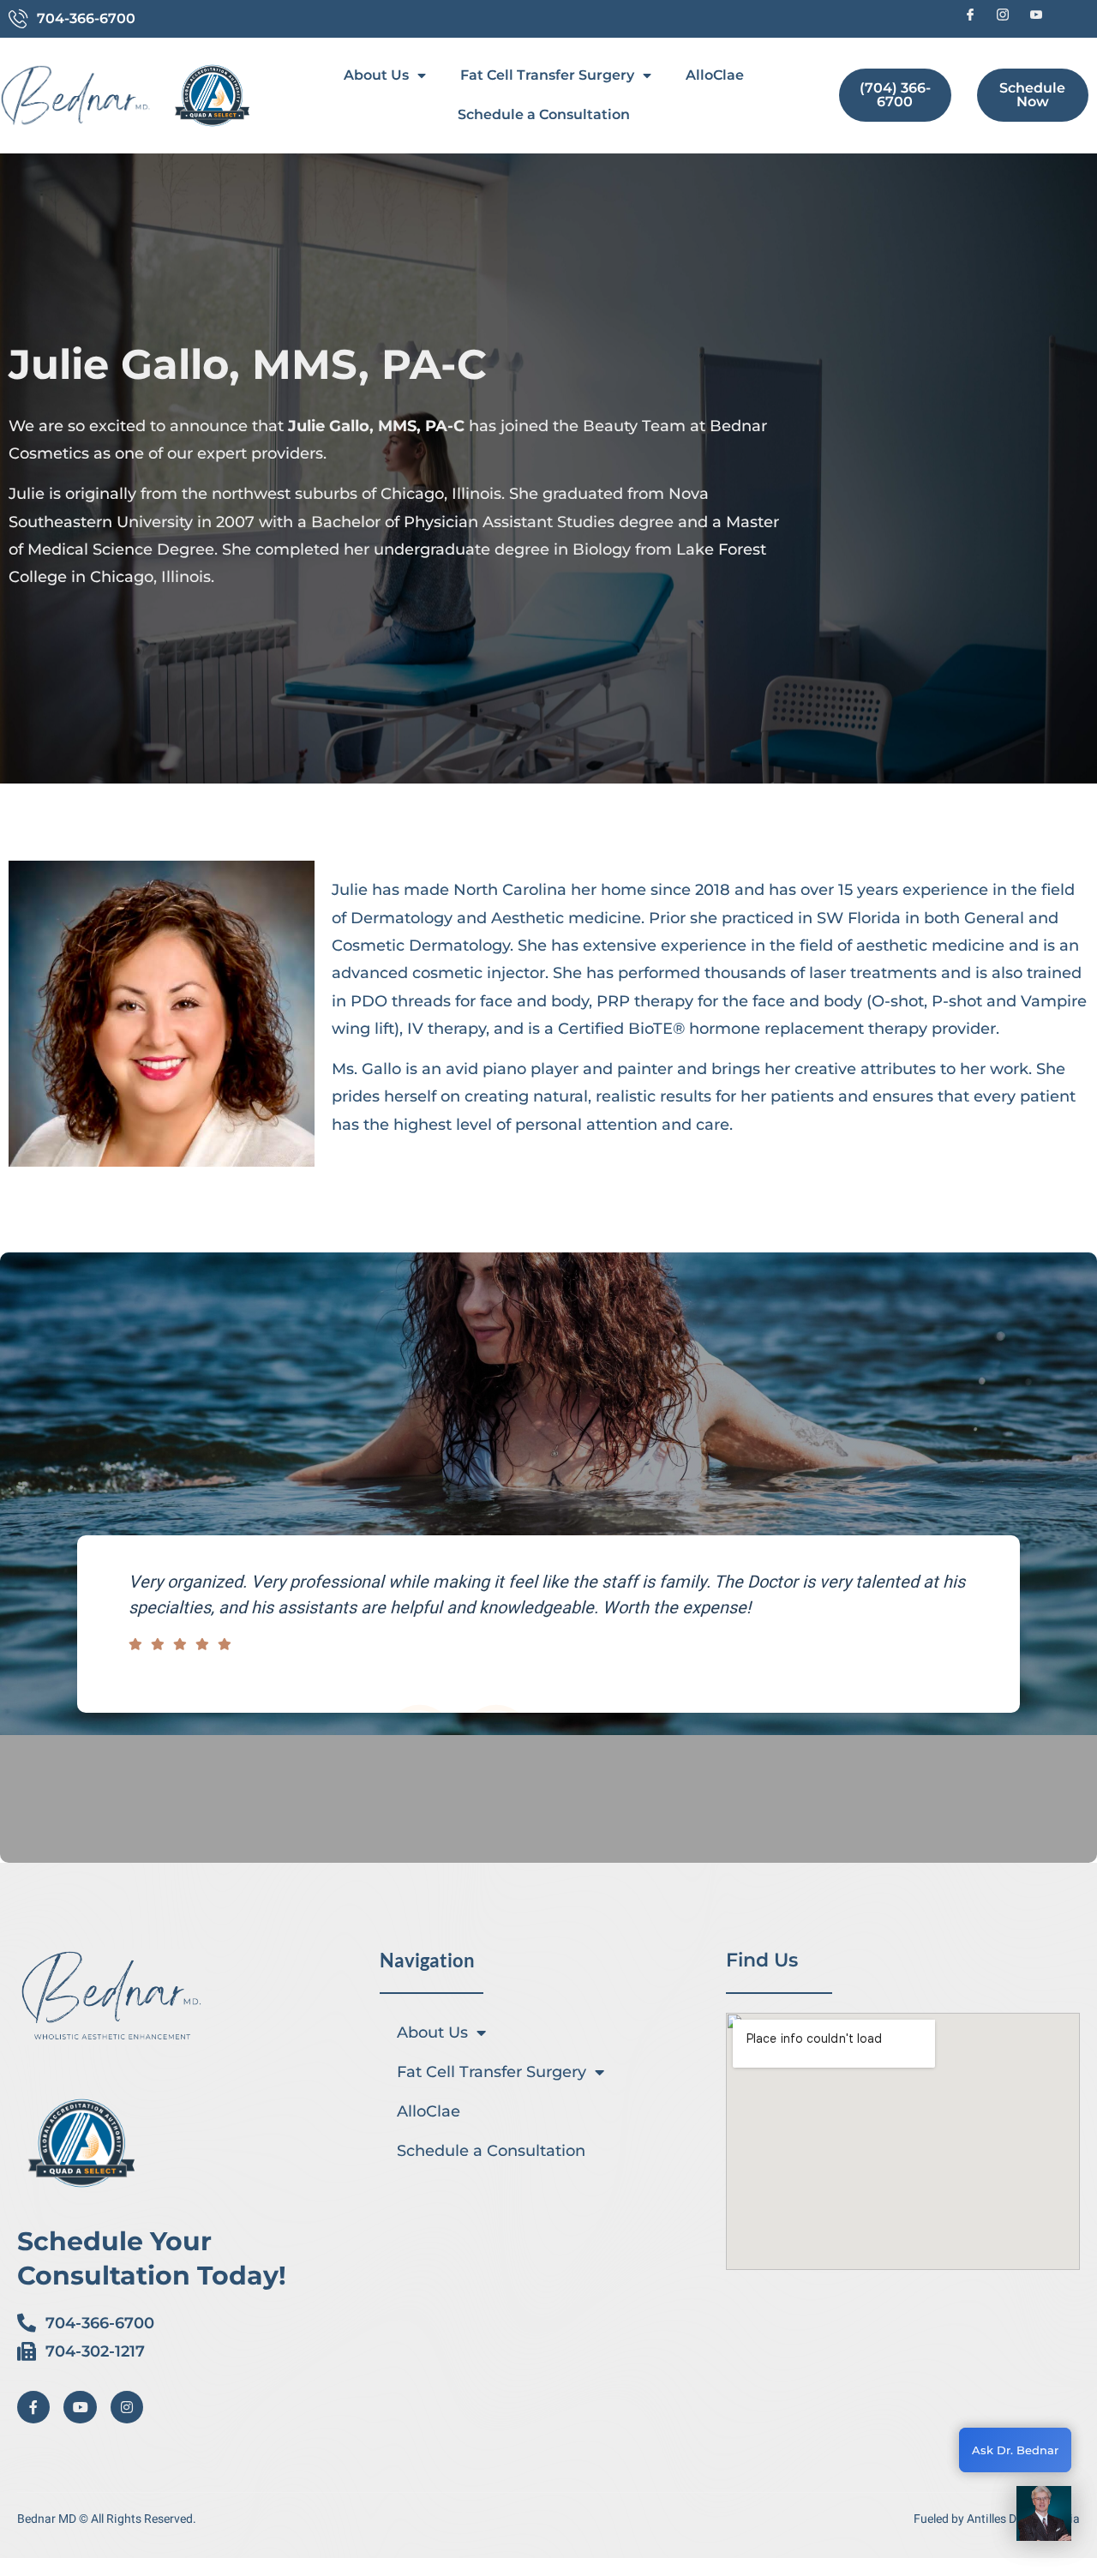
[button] (1044, 2518)
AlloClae (715, 75)
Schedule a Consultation (544, 114)
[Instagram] (127, 2407)
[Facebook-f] (33, 2407)
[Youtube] (80, 2407)
